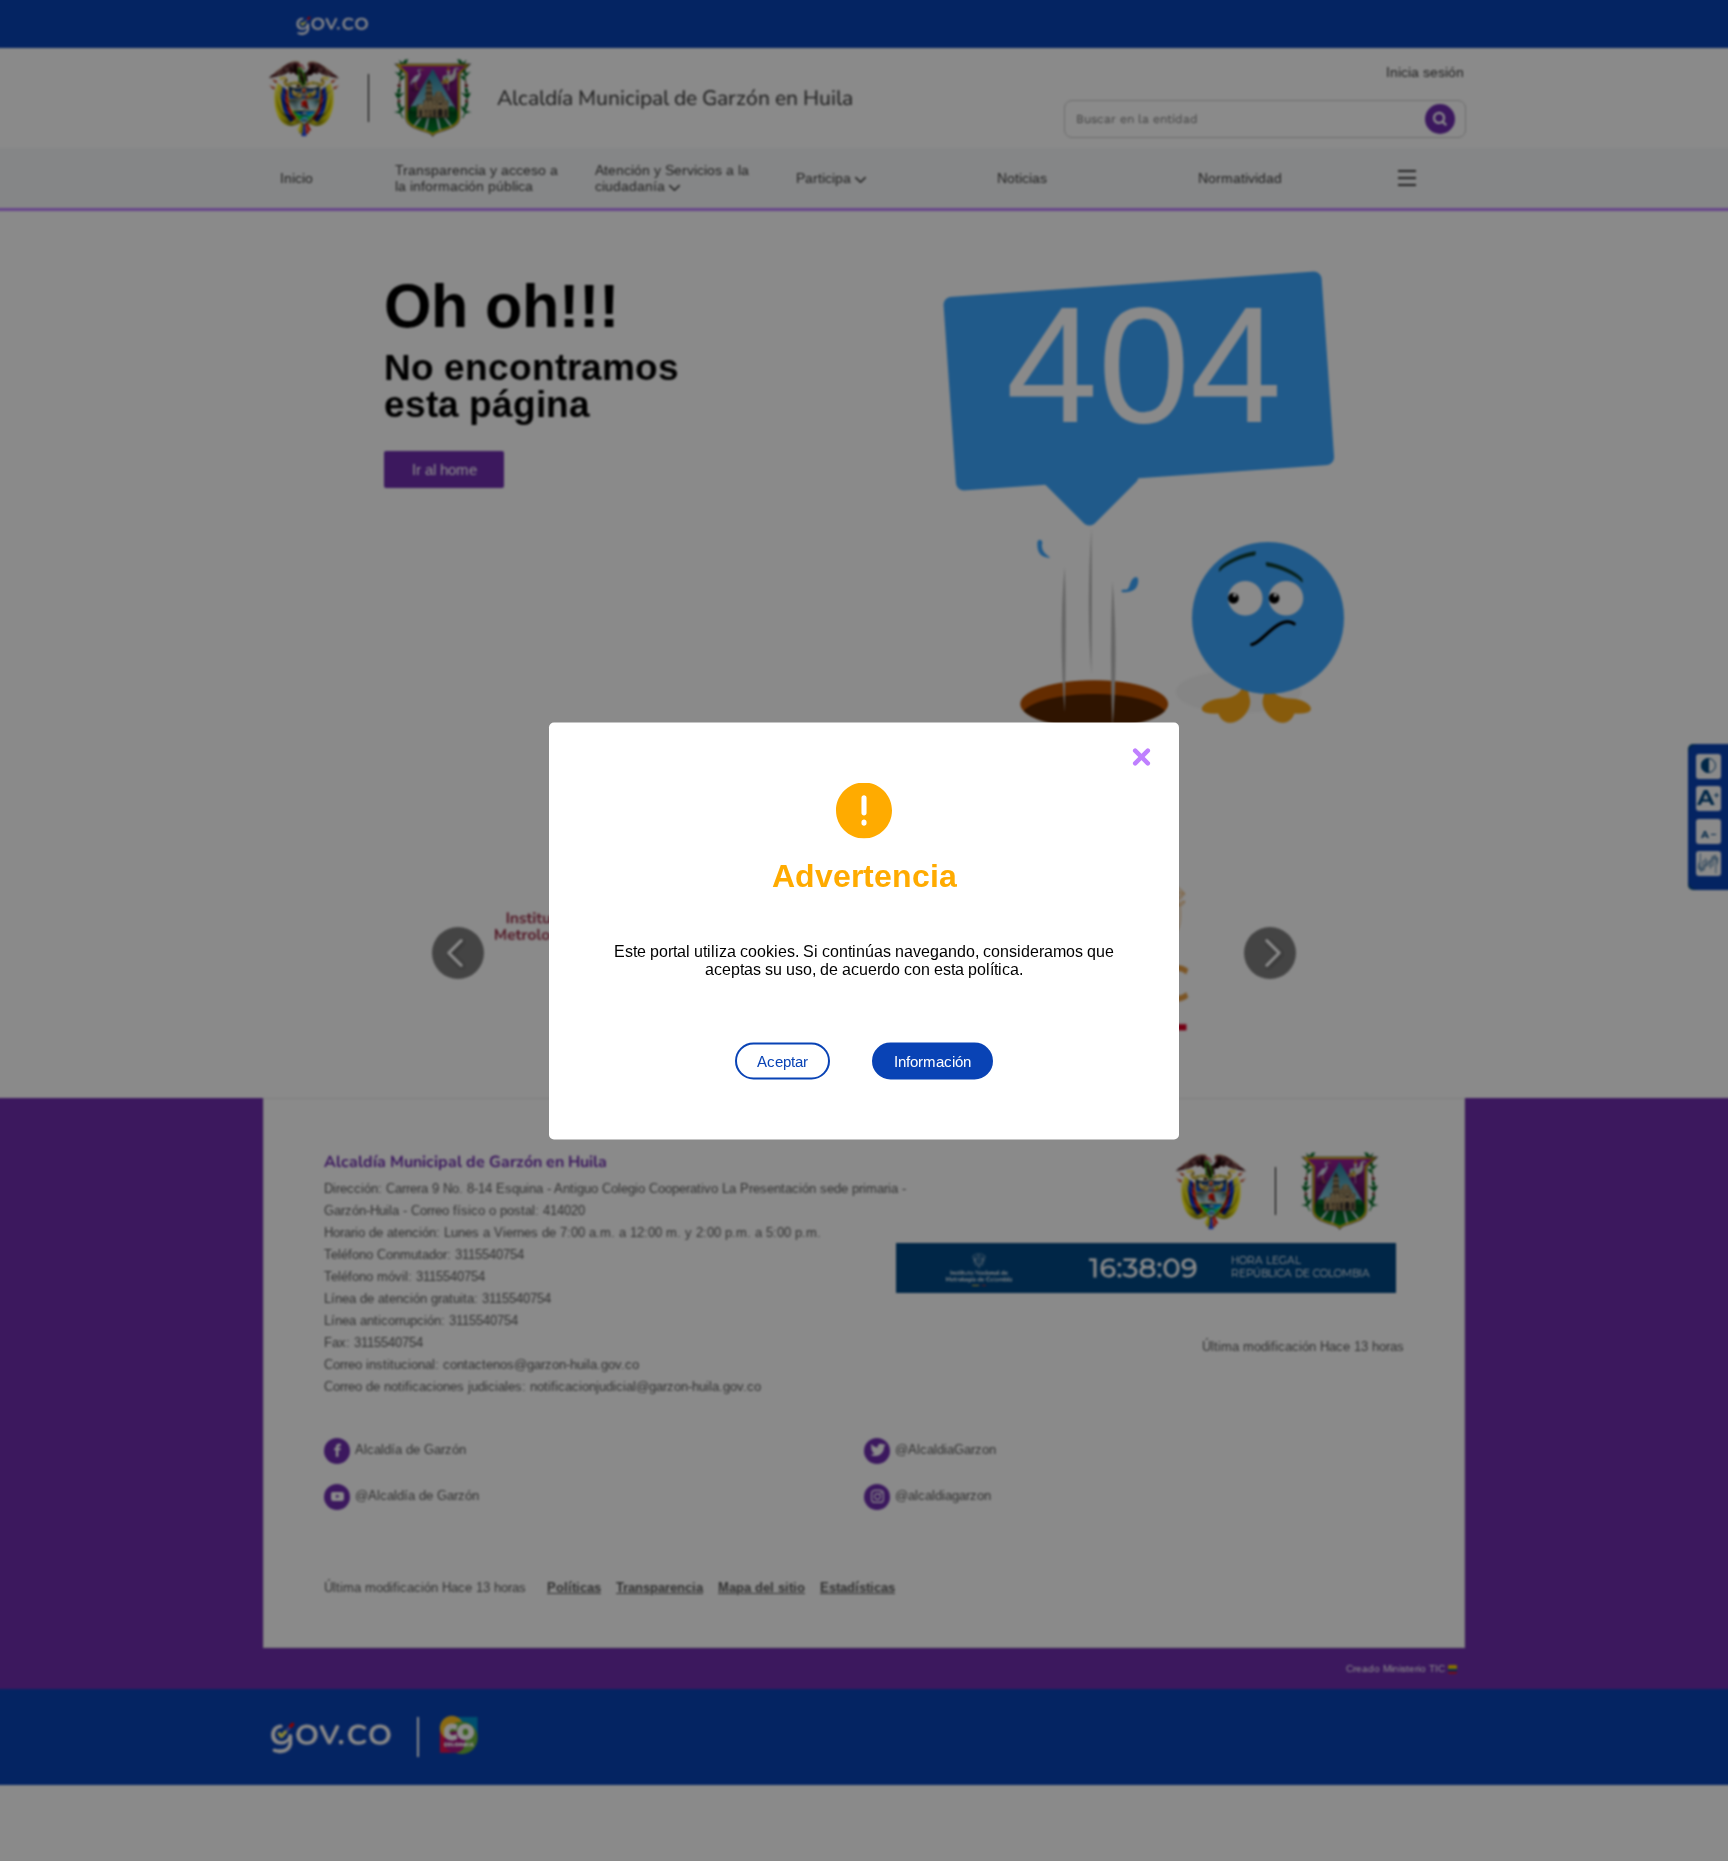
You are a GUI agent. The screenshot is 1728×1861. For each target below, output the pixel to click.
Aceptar (782, 1060)
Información (932, 1060)
